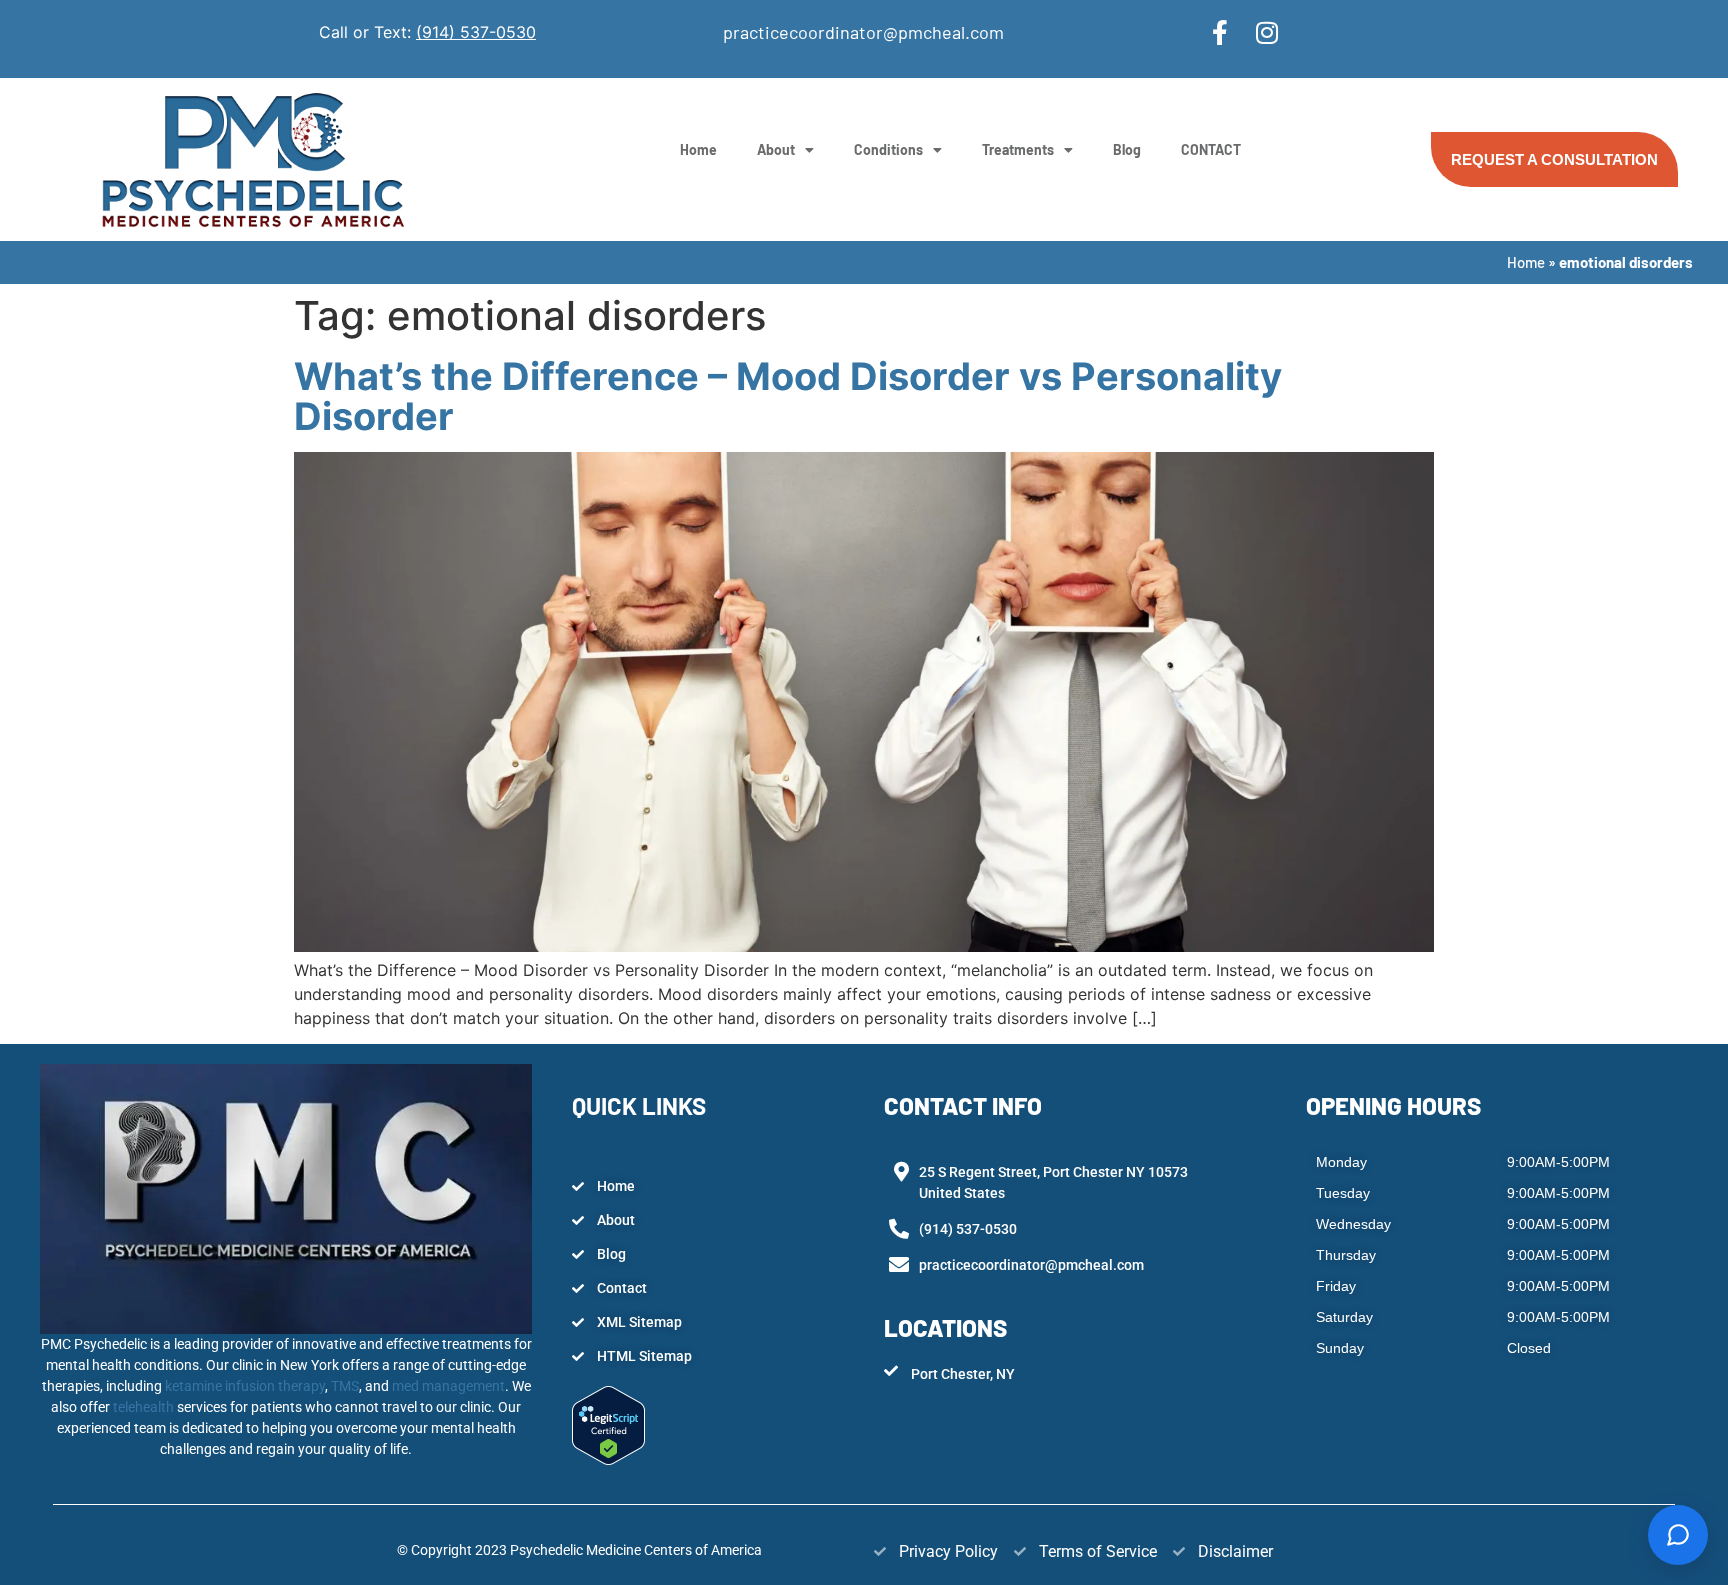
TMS (345, 1386)
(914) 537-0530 (476, 32)
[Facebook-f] (1220, 32)
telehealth (145, 1407)
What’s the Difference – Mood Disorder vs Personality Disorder (788, 396)
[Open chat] (1678, 1535)
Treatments (1018, 149)
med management (447, 1386)
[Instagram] (1267, 32)
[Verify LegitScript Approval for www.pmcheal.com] (608, 1459)
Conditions (888, 149)
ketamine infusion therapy (245, 1386)
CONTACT (1211, 149)
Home (698, 149)
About (776, 149)
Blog (1127, 149)
